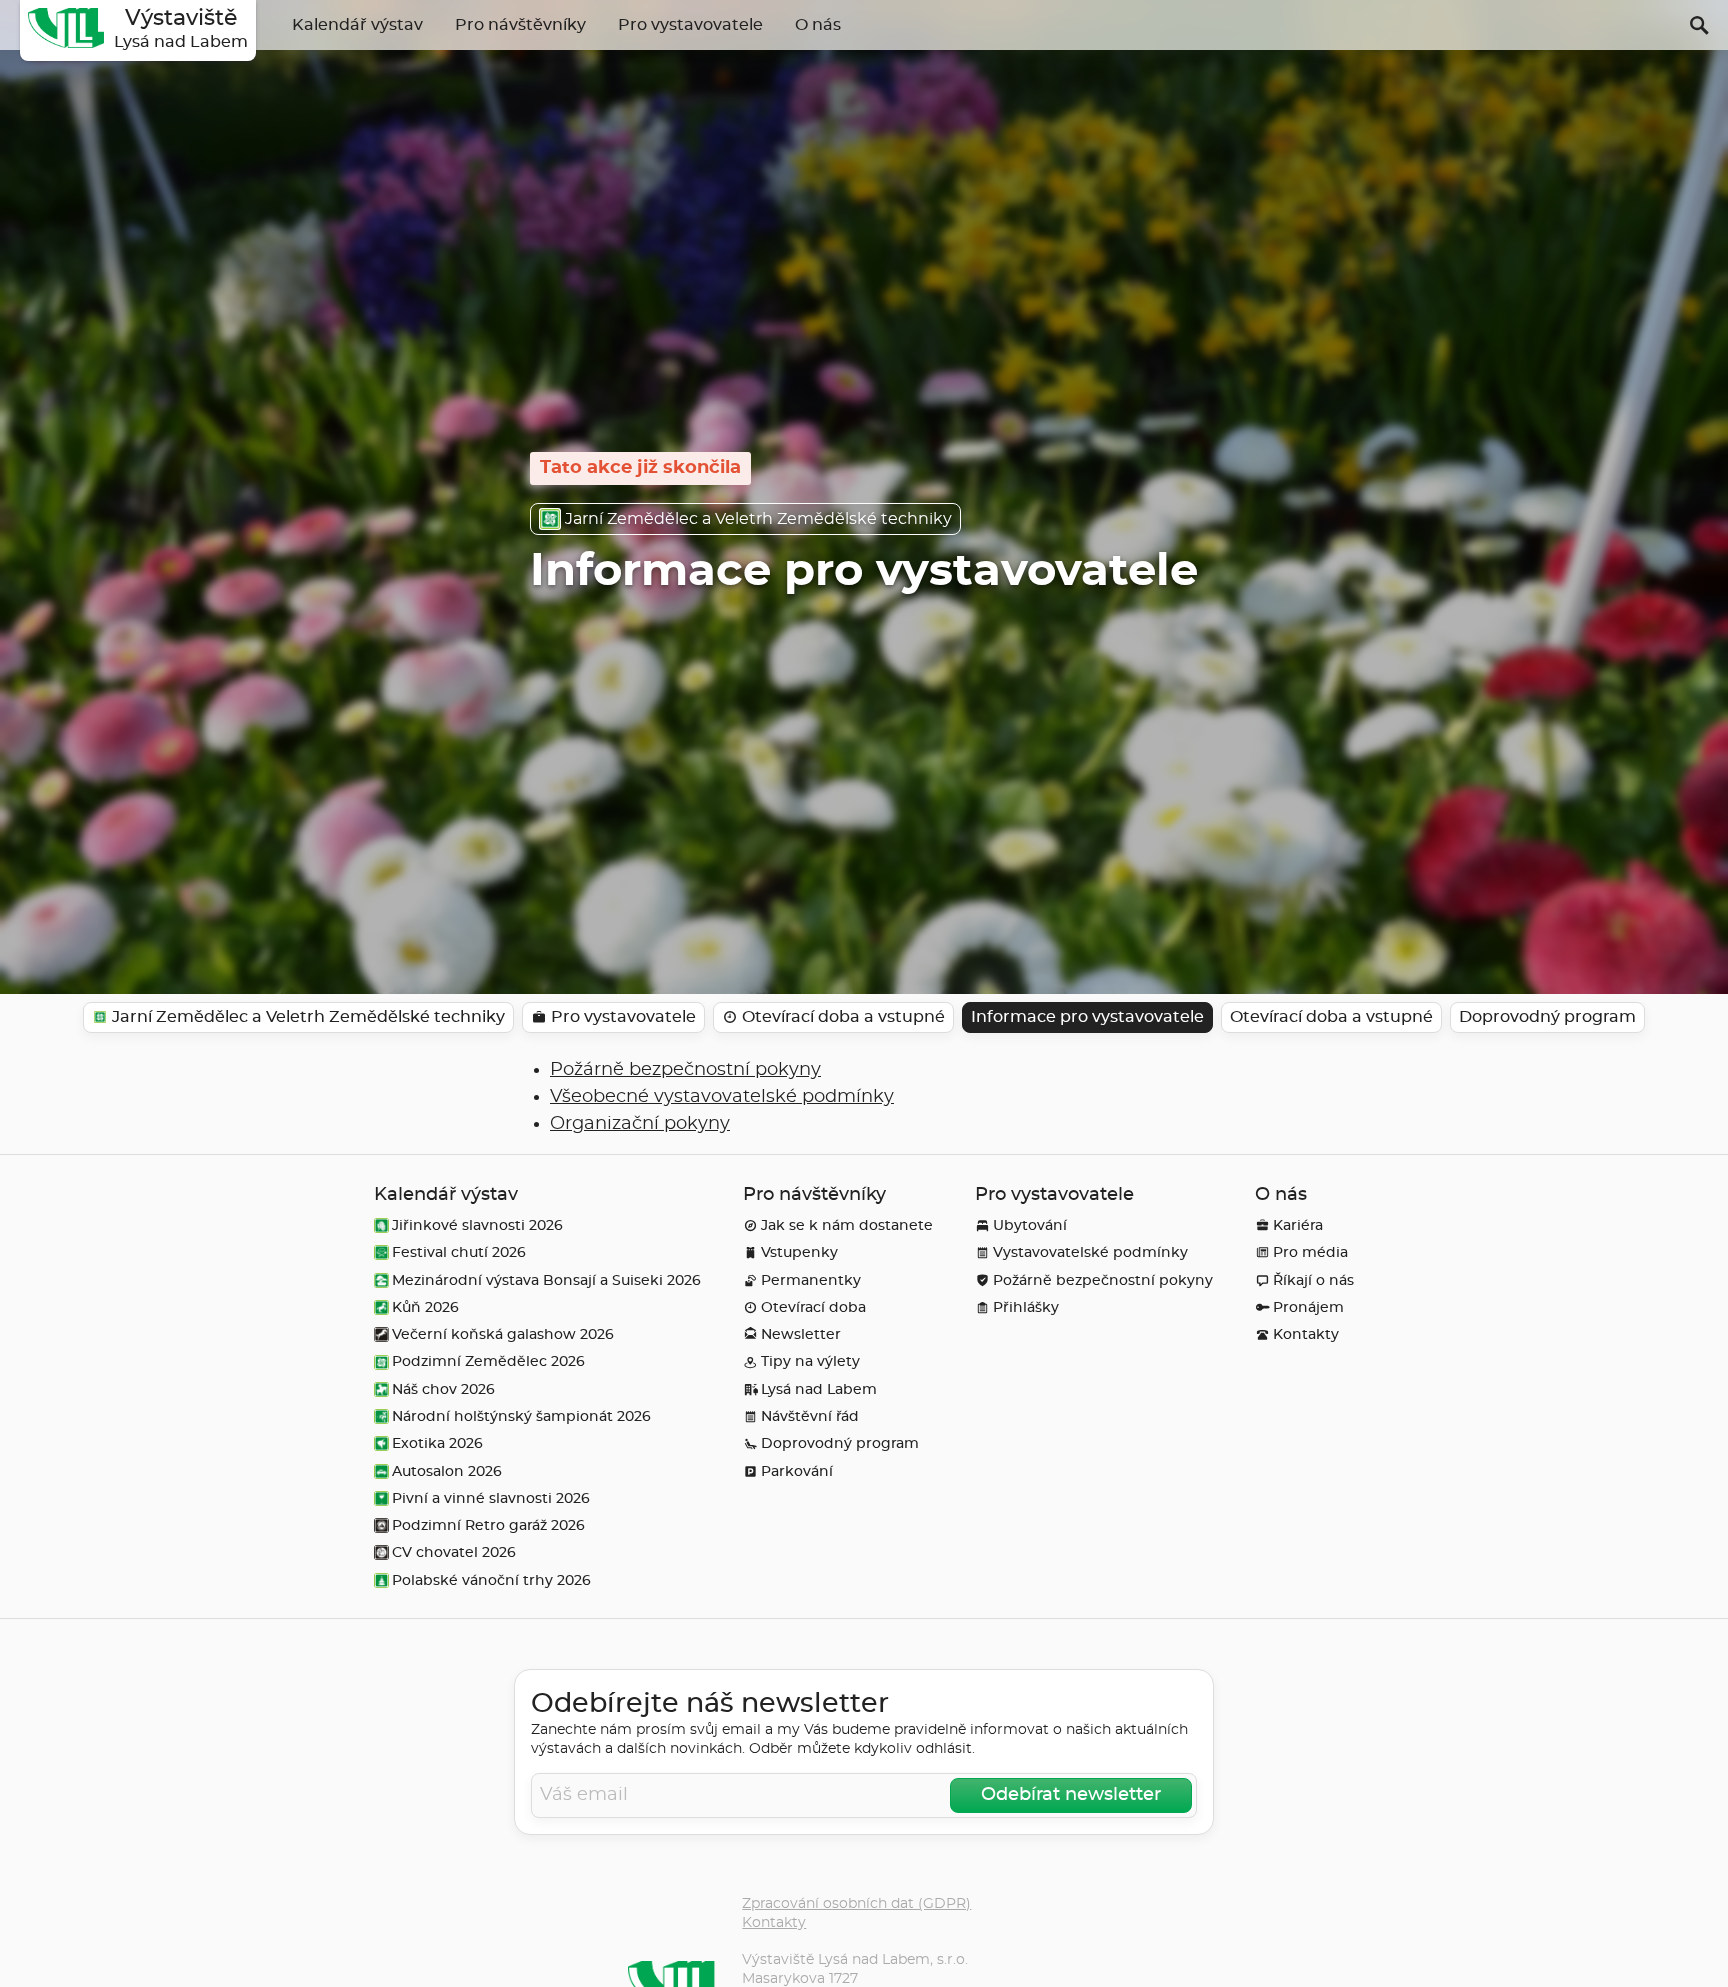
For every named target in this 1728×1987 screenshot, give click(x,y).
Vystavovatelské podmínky (1090, 1252)
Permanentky (811, 1280)
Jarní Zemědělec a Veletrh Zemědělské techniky (758, 519)
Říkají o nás (1313, 1280)
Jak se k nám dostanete (847, 1225)
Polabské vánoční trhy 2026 (491, 1580)
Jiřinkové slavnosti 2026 (477, 1225)
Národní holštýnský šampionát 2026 (521, 1416)
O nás (818, 25)
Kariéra (1298, 1225)
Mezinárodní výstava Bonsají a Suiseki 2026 (546, 1280)
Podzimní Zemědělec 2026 (488, 1361)
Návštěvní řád (810, 1416)
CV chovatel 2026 (454, 1552)
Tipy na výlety (810, 1361)
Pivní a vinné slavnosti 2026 (491, 1498)
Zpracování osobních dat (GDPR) (856, 1903)
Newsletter (801, 1334)
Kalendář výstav (357, 25)
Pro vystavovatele (690, 25)
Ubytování (1030, 1225)
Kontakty (1306, 1334)
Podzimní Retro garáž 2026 (488, 1525)
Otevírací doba (813, 1307)
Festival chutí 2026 (459, 1252)
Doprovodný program (840, 1443)
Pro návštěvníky (520, 25)
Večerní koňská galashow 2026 (503, 1334)
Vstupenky (799, 1252)
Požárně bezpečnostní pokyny (685, 1070)
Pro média (1310, 1252)
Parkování (797, 1471)
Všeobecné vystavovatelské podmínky (722, 1097)
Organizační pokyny (640, 1124)
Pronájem (1308, 1307)
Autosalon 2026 (447, 1471)
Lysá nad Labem (819, 1389)
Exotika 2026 (437, 1443)
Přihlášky (1026, 1307)
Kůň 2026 (425, 1307)
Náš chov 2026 (443, 1389)
